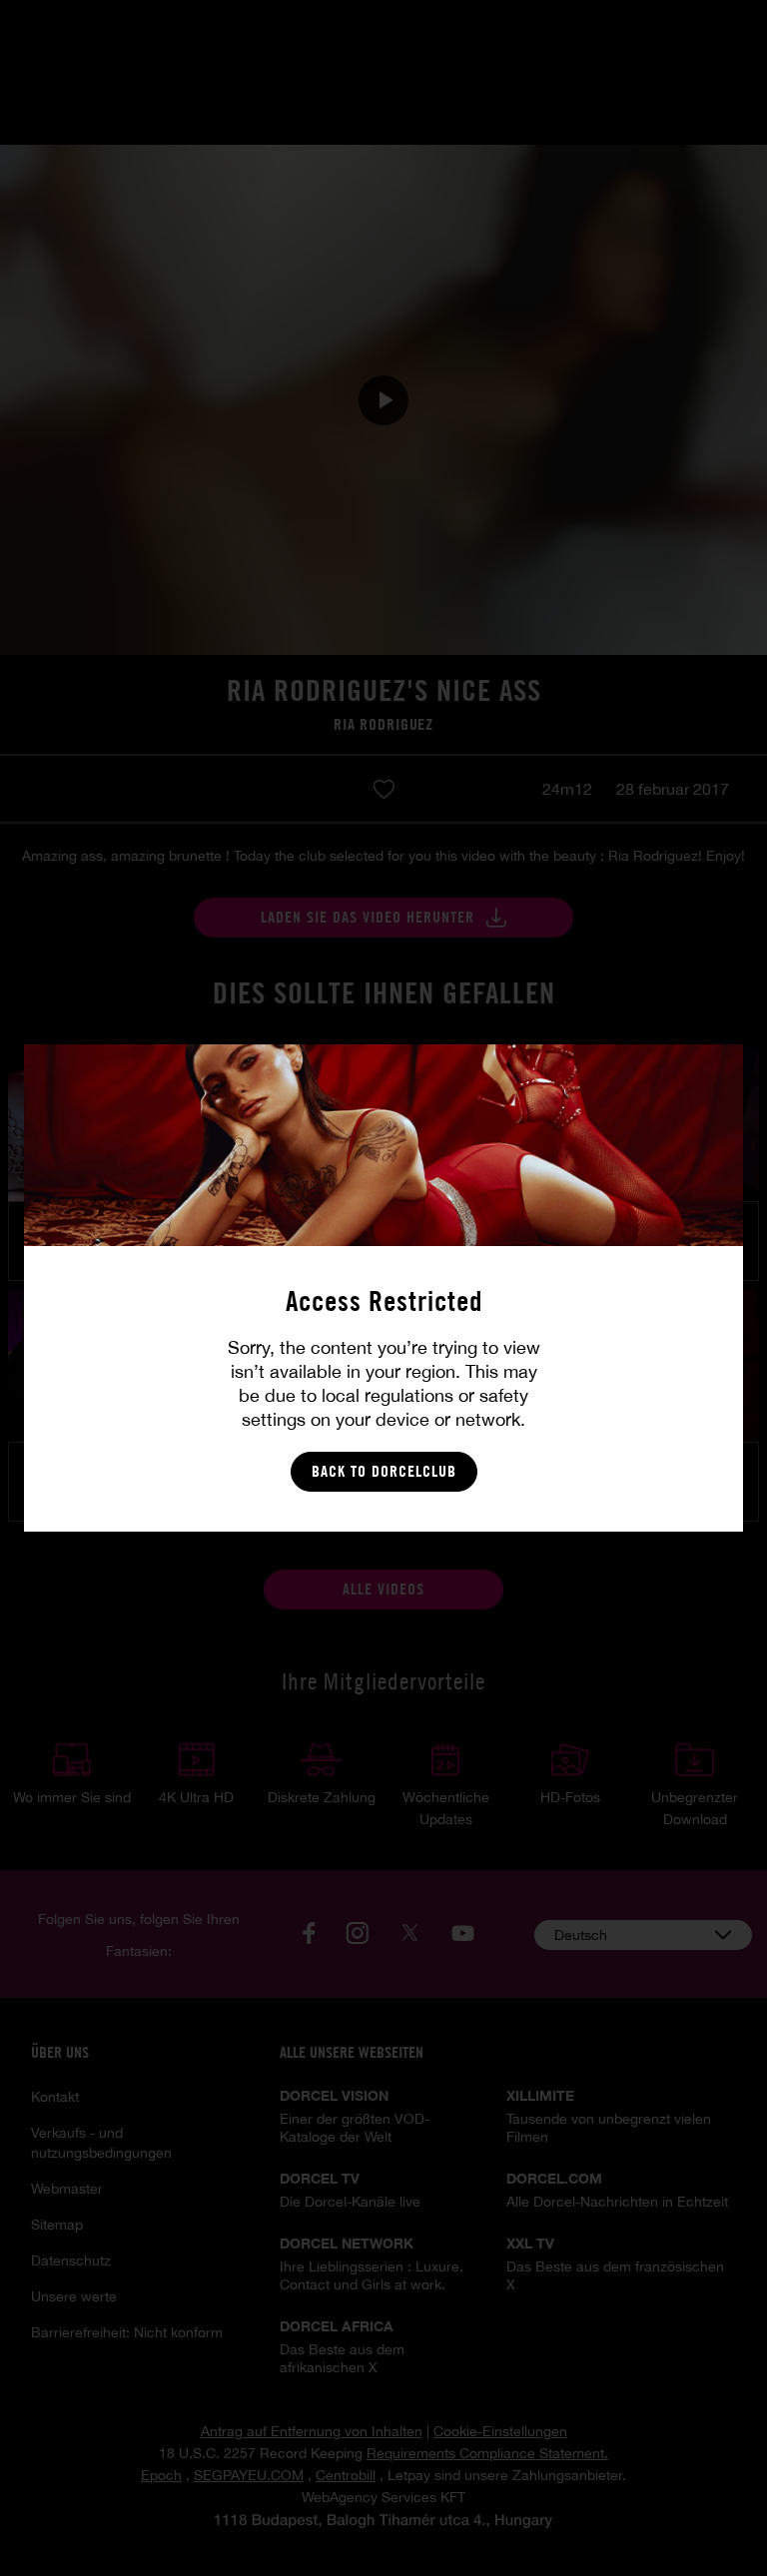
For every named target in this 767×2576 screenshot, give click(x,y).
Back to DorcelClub (384, 1471)
